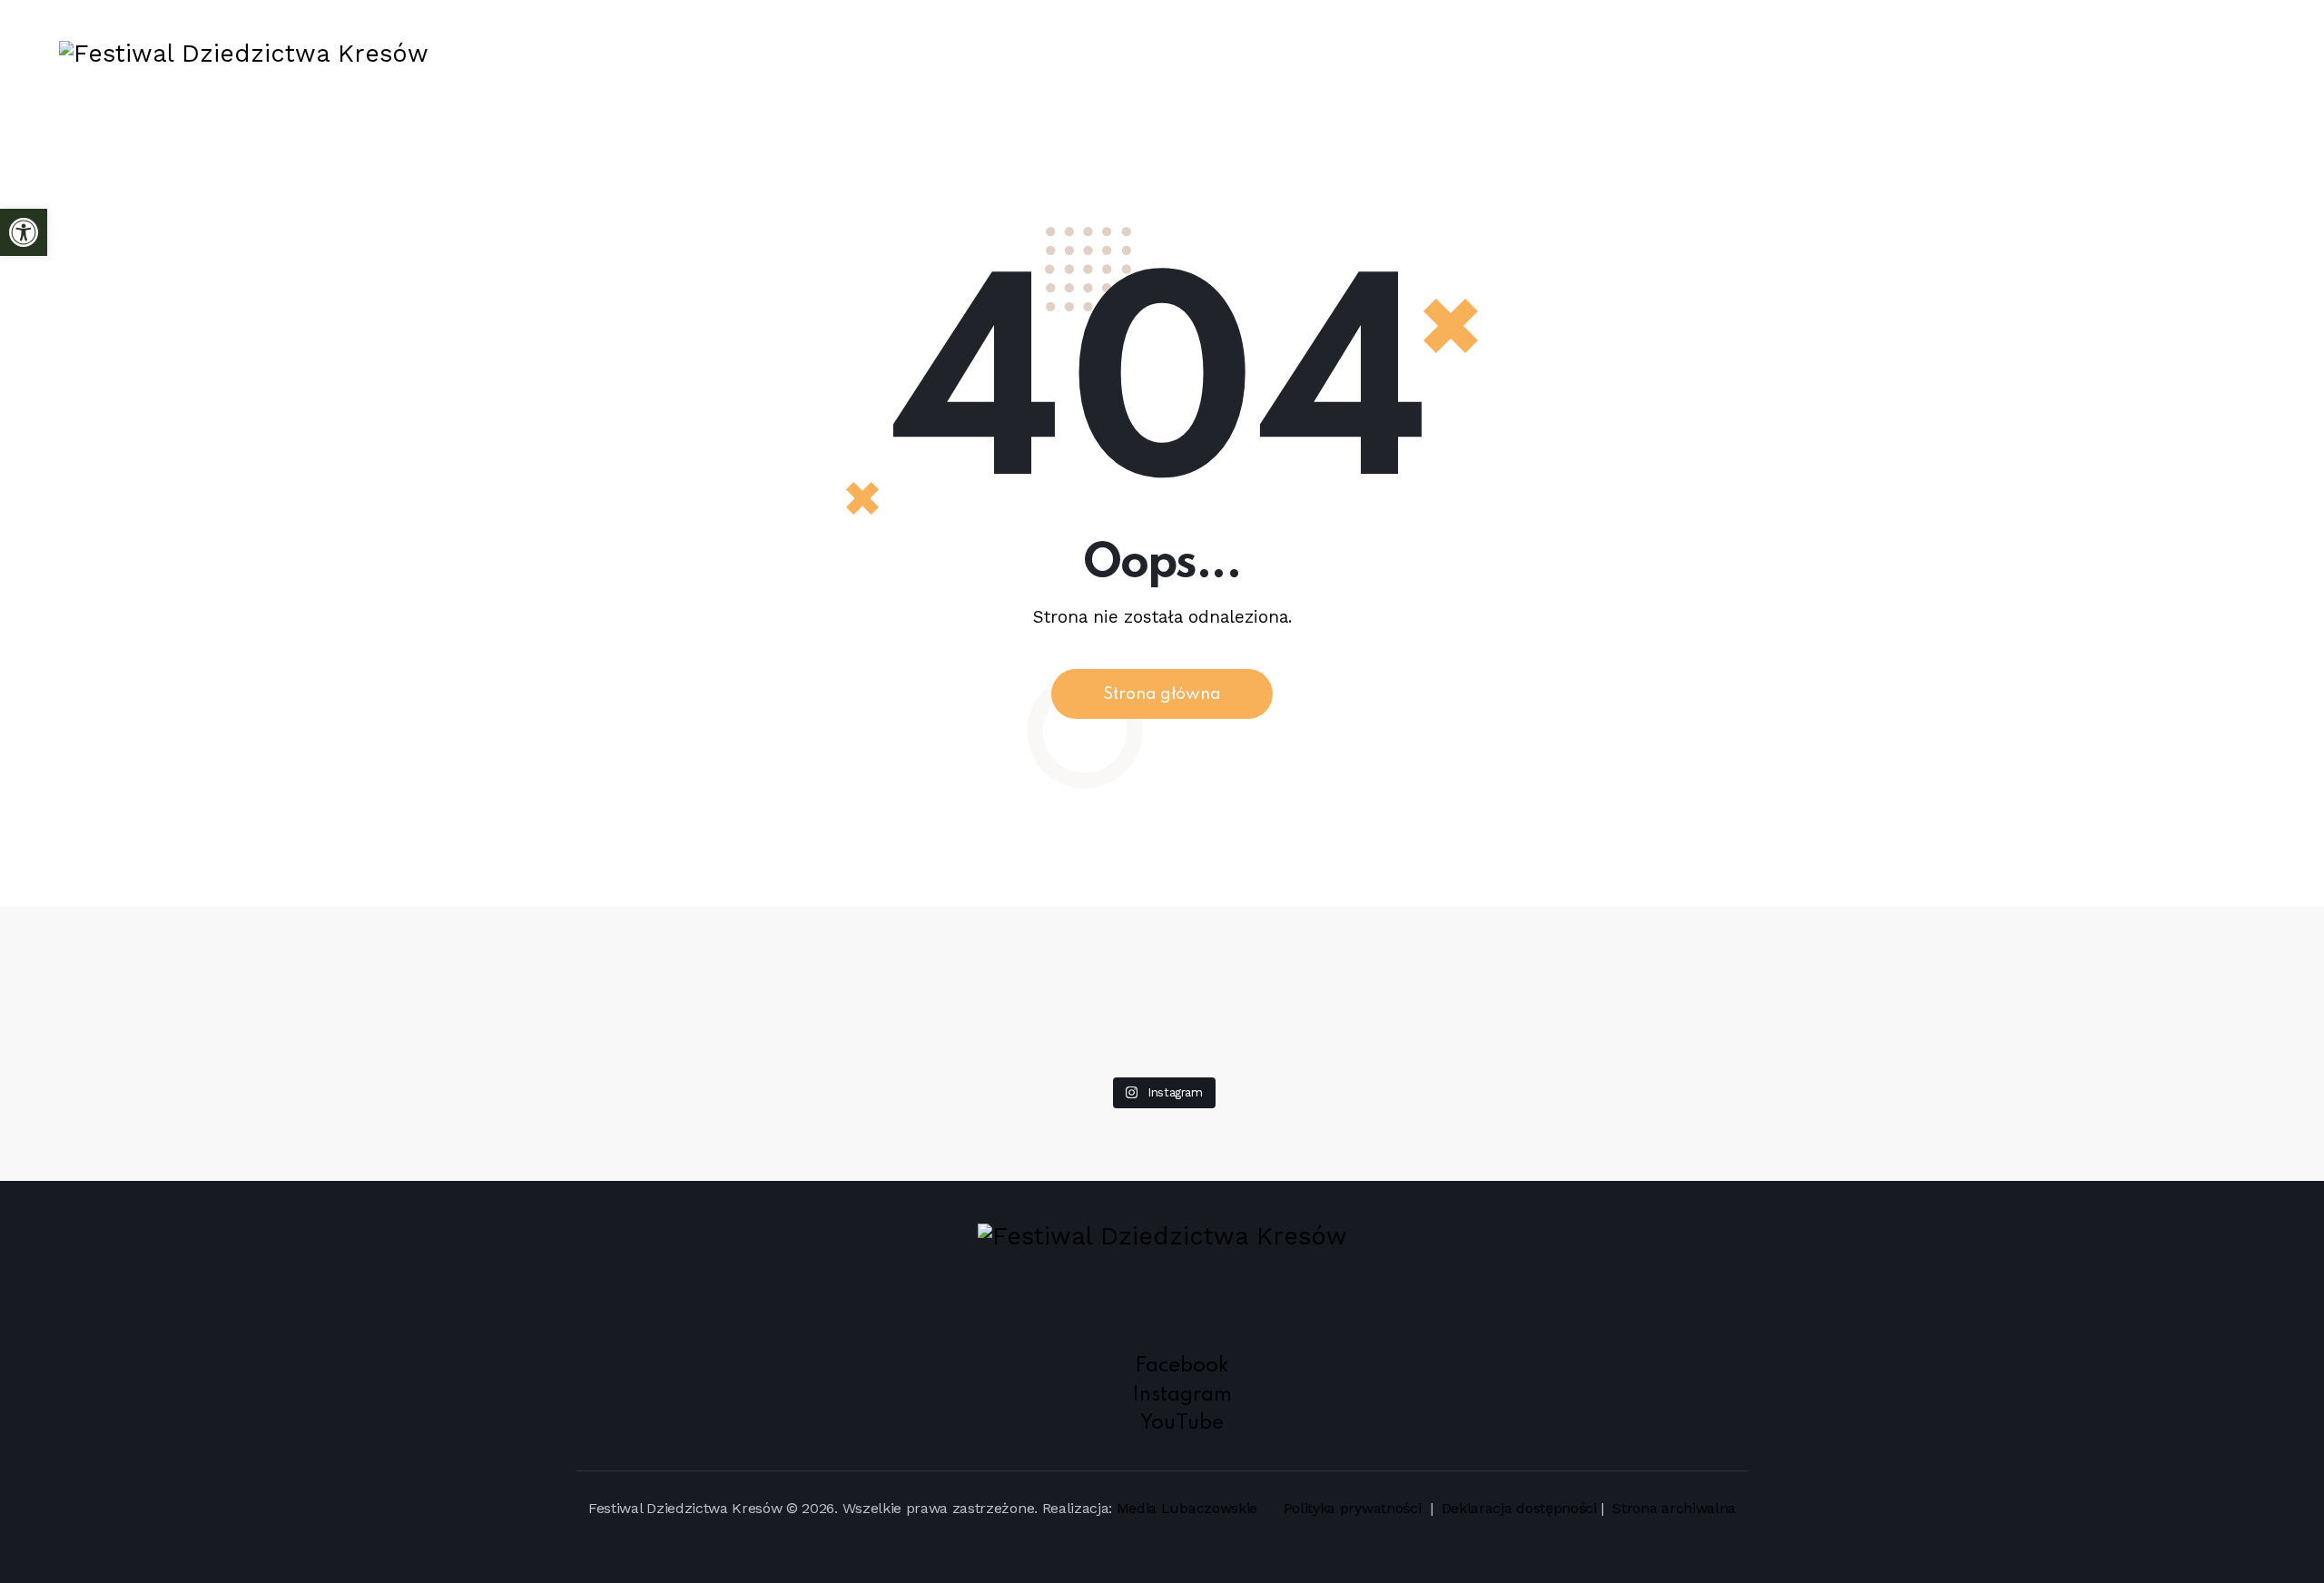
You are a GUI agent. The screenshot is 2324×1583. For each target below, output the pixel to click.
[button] (24, 232)
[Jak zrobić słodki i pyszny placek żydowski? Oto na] (1162, 933)
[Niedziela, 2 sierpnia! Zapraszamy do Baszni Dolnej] (241, 933)
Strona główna (1162, 694)
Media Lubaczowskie (1187, 1508)
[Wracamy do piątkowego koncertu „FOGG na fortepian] (1623, 959)
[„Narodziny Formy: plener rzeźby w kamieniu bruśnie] (2083, 946)
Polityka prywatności (1354, 1508)
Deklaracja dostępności (1519, 1508)
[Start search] (2247, 53)
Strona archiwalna (1674, 1508)
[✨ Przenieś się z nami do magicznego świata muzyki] (701, 986)
